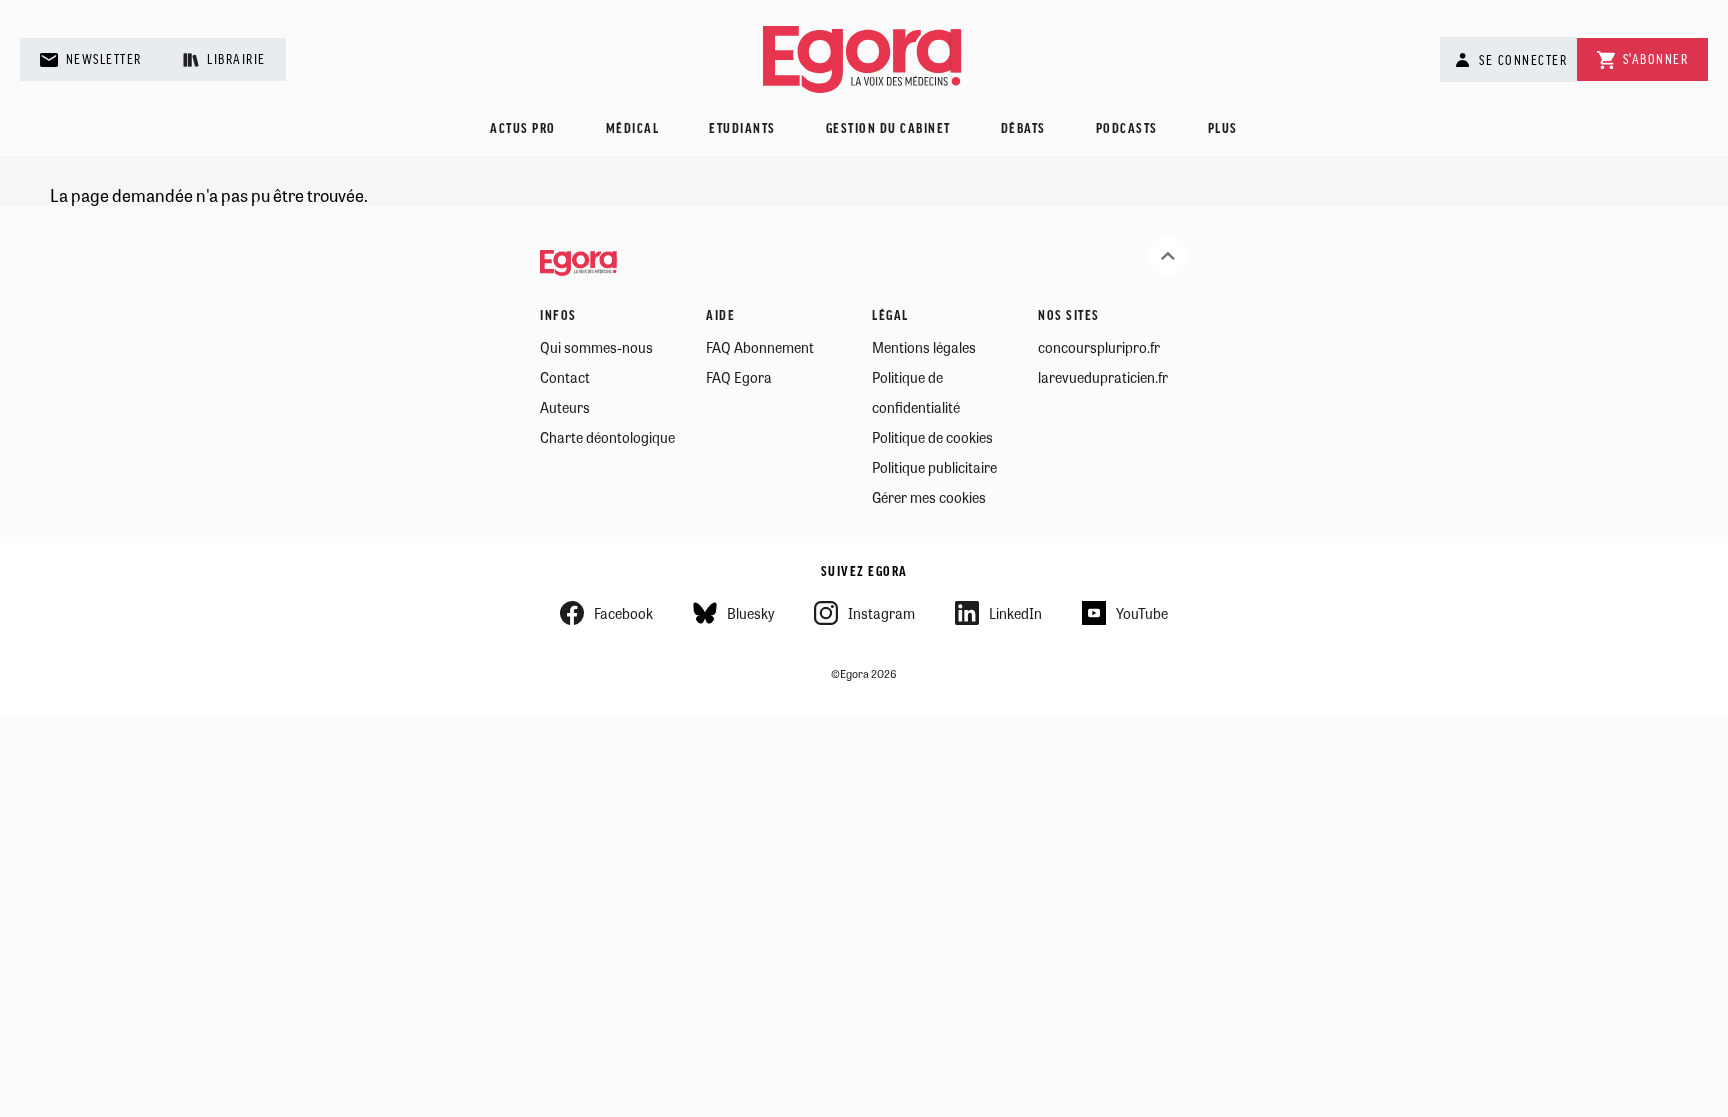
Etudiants (742, 129)
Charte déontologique (607, 437)
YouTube (1142, 613)
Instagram (881, 613)
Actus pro (523, 129)
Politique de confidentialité (916, 392)
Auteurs (565, 407)
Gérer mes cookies (929, 497)
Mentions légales (924, 347)
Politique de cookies (932, 437)
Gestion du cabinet (888, 129)
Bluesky (750, 613)
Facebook (623, 613)
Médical (633, 129)
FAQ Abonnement (760, 347)
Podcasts (1127, 129)
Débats (1023, 129)
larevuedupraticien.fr (1103, 377)
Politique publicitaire (934, 467)
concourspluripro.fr (1099, 347)
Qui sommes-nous (596, 347)
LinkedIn (1015, 613)
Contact (565, 377)
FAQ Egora (739, 377)
